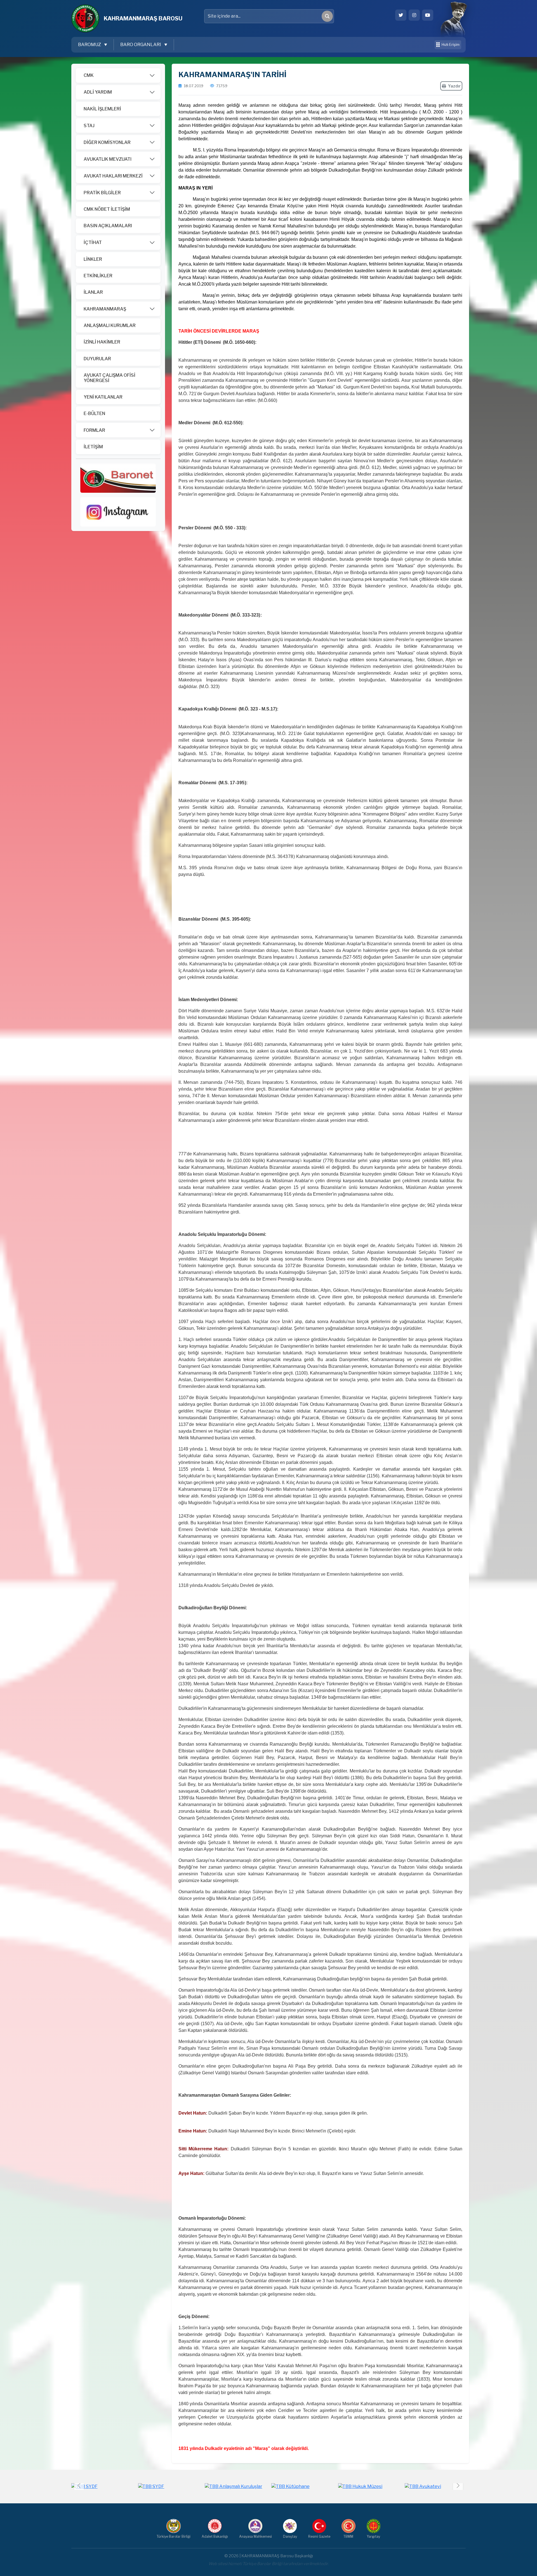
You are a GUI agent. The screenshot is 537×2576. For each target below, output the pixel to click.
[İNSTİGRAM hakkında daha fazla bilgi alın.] (118, 511)
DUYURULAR (97, 359)
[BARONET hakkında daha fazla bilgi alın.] (118, 477)
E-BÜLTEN (94, 413)
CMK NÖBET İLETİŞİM (107, 209)
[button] (458, 2485)
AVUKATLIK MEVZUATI (108, 159)
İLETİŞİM (93, 447)
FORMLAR (94, 430)
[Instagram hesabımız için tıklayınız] (414, 15)
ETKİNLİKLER (98, 276)
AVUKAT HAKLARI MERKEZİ (113, 176)
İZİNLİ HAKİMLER (102, 342)
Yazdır (454, 86)
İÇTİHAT (93, 242)
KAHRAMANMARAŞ (105, 309)
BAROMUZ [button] (90, 45)
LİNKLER (93, 259)
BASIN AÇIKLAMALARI (108, 226)
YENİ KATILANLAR (103, 397)
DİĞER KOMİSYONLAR (107, 142)
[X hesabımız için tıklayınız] (401, 15)
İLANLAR (93, 292)
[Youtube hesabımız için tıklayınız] (428, 15)
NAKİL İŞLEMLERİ (102, 109)
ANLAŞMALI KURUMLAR (110, 325)
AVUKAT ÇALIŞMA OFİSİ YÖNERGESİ (109, 378)
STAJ (89, 126)
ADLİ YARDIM (98, 92)
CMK (89, 75)
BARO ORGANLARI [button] (141, 45)
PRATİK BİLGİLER (102, 193)
